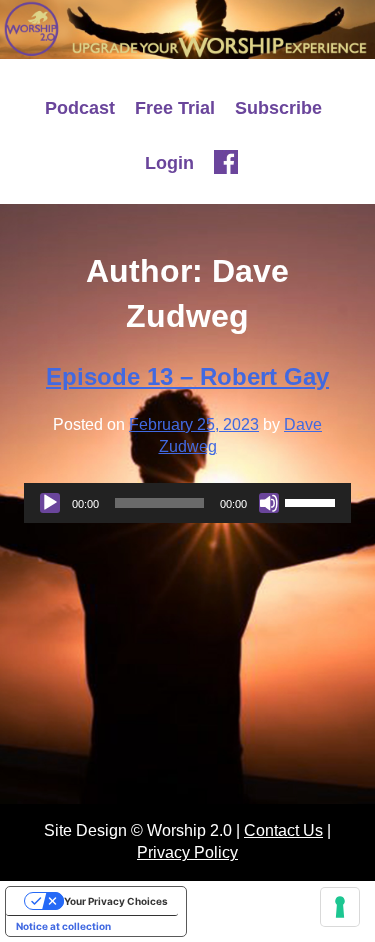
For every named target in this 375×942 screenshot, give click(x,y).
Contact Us (283, 830)
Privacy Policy (187, 852)
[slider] (313, 501)
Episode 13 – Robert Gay (187, 376)
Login (169, 163)
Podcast (80, 108)
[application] (187, 503)
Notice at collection (63, 926)
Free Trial (175, 108)
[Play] (50, 503)
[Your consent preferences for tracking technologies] (340, 907)
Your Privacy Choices (116, 901)
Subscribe (278, 108)
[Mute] (269, 503)
